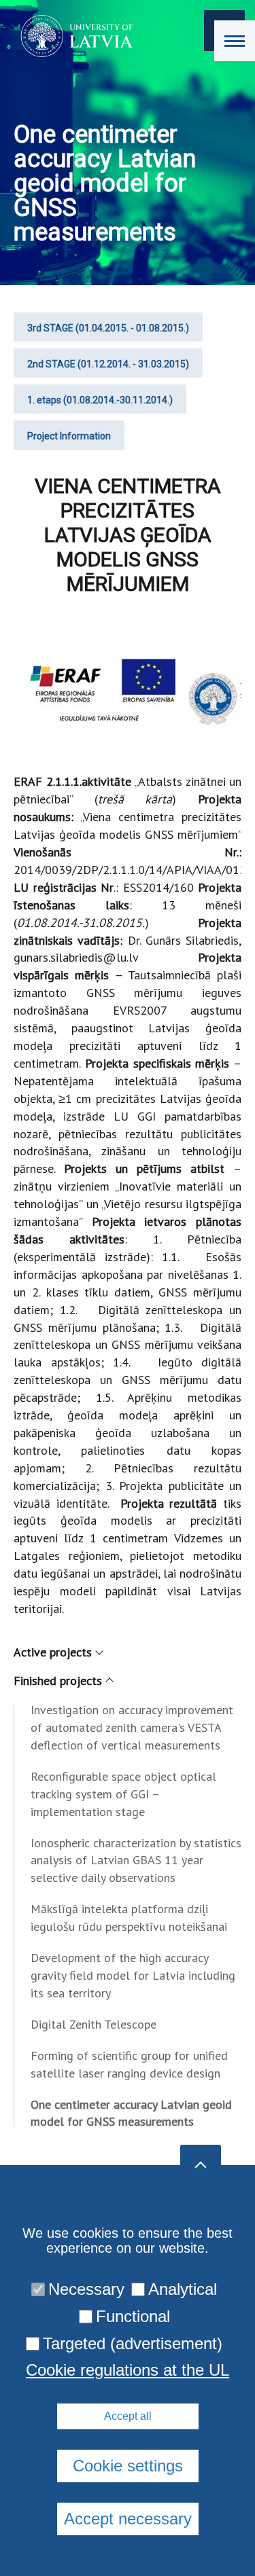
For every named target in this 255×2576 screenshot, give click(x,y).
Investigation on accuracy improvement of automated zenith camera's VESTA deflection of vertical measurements (132, 1727)
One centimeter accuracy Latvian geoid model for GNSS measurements (131, 2113)
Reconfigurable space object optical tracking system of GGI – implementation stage (123, 1794)
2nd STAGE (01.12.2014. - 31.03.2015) (108, 364)
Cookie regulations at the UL (128, 2370)
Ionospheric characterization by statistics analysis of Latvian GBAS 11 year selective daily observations (136, 1861)
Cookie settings (128, 2466)
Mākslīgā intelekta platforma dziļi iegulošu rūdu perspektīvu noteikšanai (129, 1918)
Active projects (53, 1652)
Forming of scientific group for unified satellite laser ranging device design (129, 2064)
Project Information (69, 436)
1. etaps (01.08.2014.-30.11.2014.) (100, 400)
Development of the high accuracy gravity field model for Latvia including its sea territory (133, 1975)
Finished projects (58, 1681)
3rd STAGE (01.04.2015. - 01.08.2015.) (108, 328)
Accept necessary (128, 2519)
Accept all (128, 2416)
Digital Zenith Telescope (93, 2024)
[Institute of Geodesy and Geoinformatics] (72, 36)
